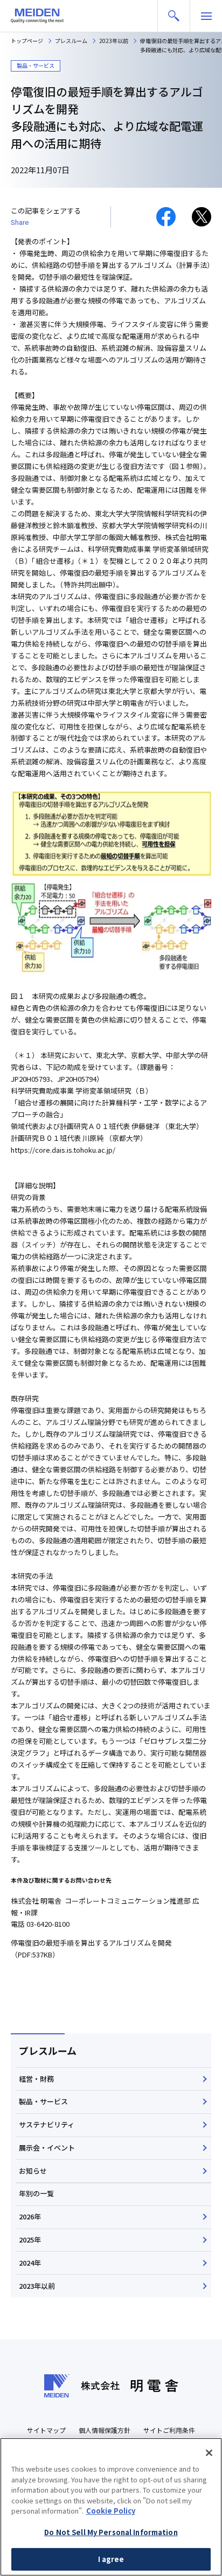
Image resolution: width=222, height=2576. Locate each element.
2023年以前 (37, 2286)
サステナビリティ (47, 2124)
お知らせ (33, 2171)
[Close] (209, 2453)
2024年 (30, 2263)
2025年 (30, 2240)
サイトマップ (46, 2430)
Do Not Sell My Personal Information (111, 2532)
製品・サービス (43, 2101)
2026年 (30, 2216)
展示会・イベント (47, 2148)
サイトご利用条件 (169, 2430)
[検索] (174, 16)
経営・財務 (36, 2079)
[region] (111, 2507)
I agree (111, 2559)
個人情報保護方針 (105, 2430)
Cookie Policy (111, 2511)
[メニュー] (206, 16)
